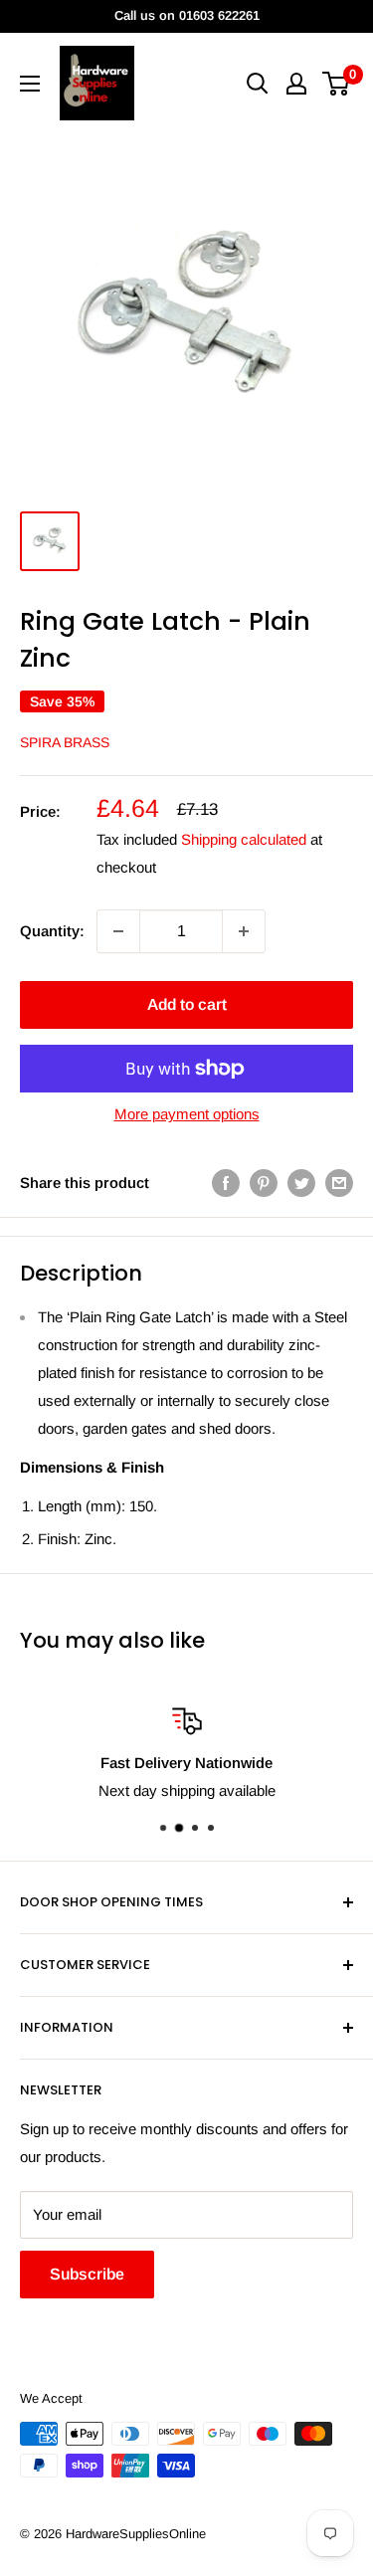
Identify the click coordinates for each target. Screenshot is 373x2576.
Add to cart (187, 1004)
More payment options (187, 1114)
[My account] (296, 84)
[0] (337, 84)
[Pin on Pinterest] (264, 1183)
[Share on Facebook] (226, 1183)
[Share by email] (339, 1183)
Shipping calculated (244, 839)
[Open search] (258, 84)
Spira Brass (65, 742)
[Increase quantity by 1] (244, 931)
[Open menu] (30, 84)
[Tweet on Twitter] (301, 1183)
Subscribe (87, 2274)
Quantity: (52, 931)
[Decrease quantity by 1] (118, 931)
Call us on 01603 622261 (187, 15)
